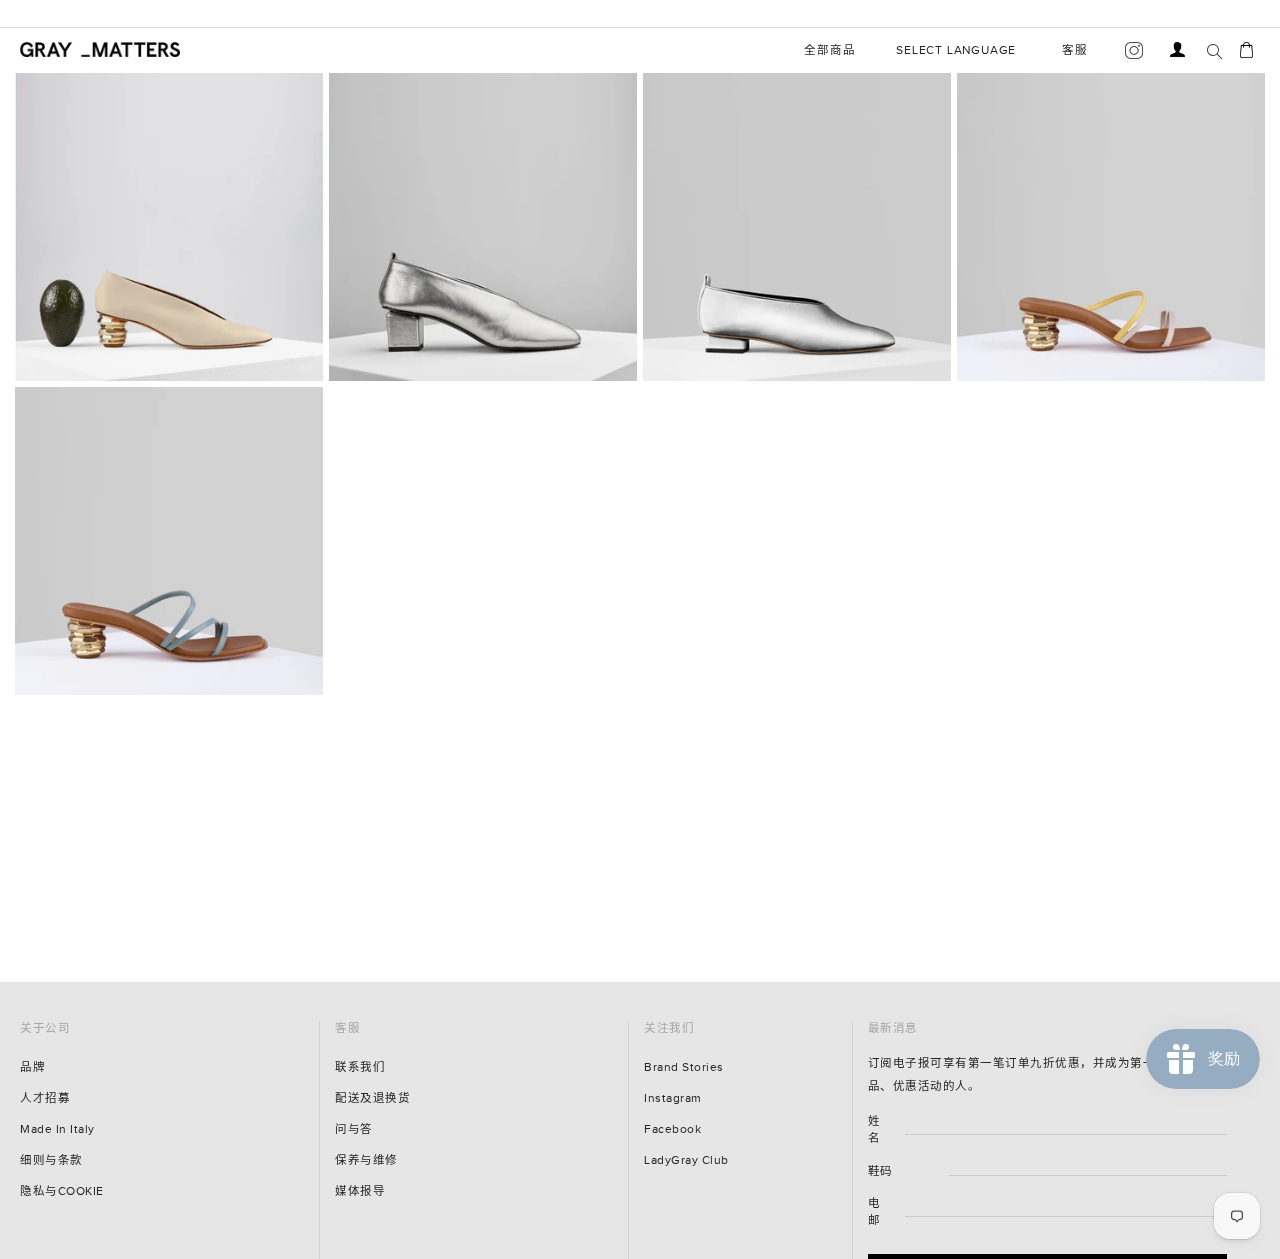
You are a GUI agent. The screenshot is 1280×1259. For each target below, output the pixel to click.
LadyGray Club (686, 1160)
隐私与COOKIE (62, 1191)
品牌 (32, 1067)
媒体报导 (360, 1191)
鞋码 (880, 1171)
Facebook (672, 1129)
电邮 (874, 1212)
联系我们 (360, 1067)
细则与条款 (51, 1160)
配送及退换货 (372, 1098)
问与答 (354, 1129)
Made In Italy (57, 1129)
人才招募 (45, 1098)
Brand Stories (684, 1067)
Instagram (673, 1098)
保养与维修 (366, 1160)
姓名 (874, 1130)
